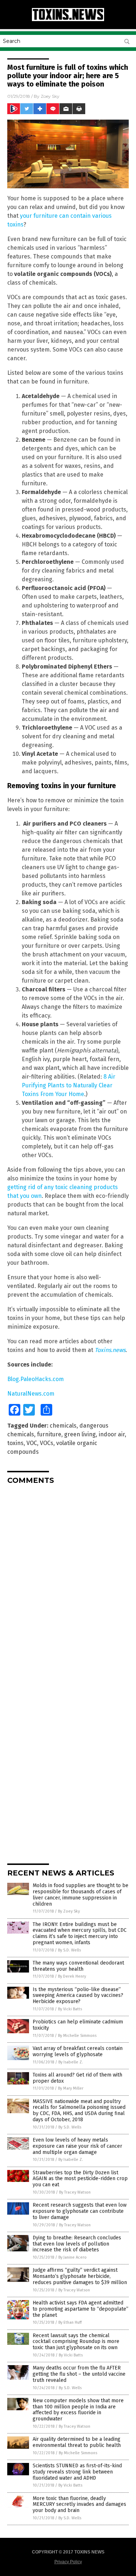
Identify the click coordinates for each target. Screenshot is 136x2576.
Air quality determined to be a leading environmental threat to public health (77, 2442)
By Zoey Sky (69, 1911)
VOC (32, 1443)
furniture (49, 1434)
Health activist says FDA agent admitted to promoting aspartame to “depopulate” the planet (81, 2309)
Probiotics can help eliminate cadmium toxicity (78, 2025)
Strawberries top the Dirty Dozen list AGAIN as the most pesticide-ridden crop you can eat (80, 2179)
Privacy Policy (68, 2562)
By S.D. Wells (69, 1950)
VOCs (47, 1443)
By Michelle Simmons (77, 2036)
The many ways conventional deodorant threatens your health (78, 1966)
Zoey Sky (50, 96)
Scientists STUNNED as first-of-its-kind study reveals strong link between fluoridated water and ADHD (77, 2472)
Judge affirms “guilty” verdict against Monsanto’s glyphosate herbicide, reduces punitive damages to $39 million (80, 2276)
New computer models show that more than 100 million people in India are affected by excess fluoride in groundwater (78, 2410)
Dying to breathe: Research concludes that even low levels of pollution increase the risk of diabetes (77, 2244)
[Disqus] (68, 1581)
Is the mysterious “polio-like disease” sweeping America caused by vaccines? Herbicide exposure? (78, 1996)
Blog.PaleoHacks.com (36, 1379)
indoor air (112, 1434)
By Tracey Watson (75, 2192)
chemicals (63, 1426)
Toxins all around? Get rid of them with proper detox (77, 2078)
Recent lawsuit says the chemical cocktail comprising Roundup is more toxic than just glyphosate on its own (76, 2342)
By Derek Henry (72, 1976)
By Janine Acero (73, 2257)
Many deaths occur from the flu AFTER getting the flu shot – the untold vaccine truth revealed (79, 2374)
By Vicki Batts (70, 2009)
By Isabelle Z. (71, 2062)
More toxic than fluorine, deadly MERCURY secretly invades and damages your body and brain (79, 2505)
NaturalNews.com (31, 1394)
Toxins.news (110, 1350)
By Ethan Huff (70, 2322)
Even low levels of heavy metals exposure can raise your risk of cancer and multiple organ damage (77, 2146)
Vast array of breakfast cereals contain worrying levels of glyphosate (78, 2051)
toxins (15, 1443)
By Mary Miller (71, 2088)
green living (80, 1434)
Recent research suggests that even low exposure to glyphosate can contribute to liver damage (80, 2211)
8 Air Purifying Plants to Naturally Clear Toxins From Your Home (69, 1085)
